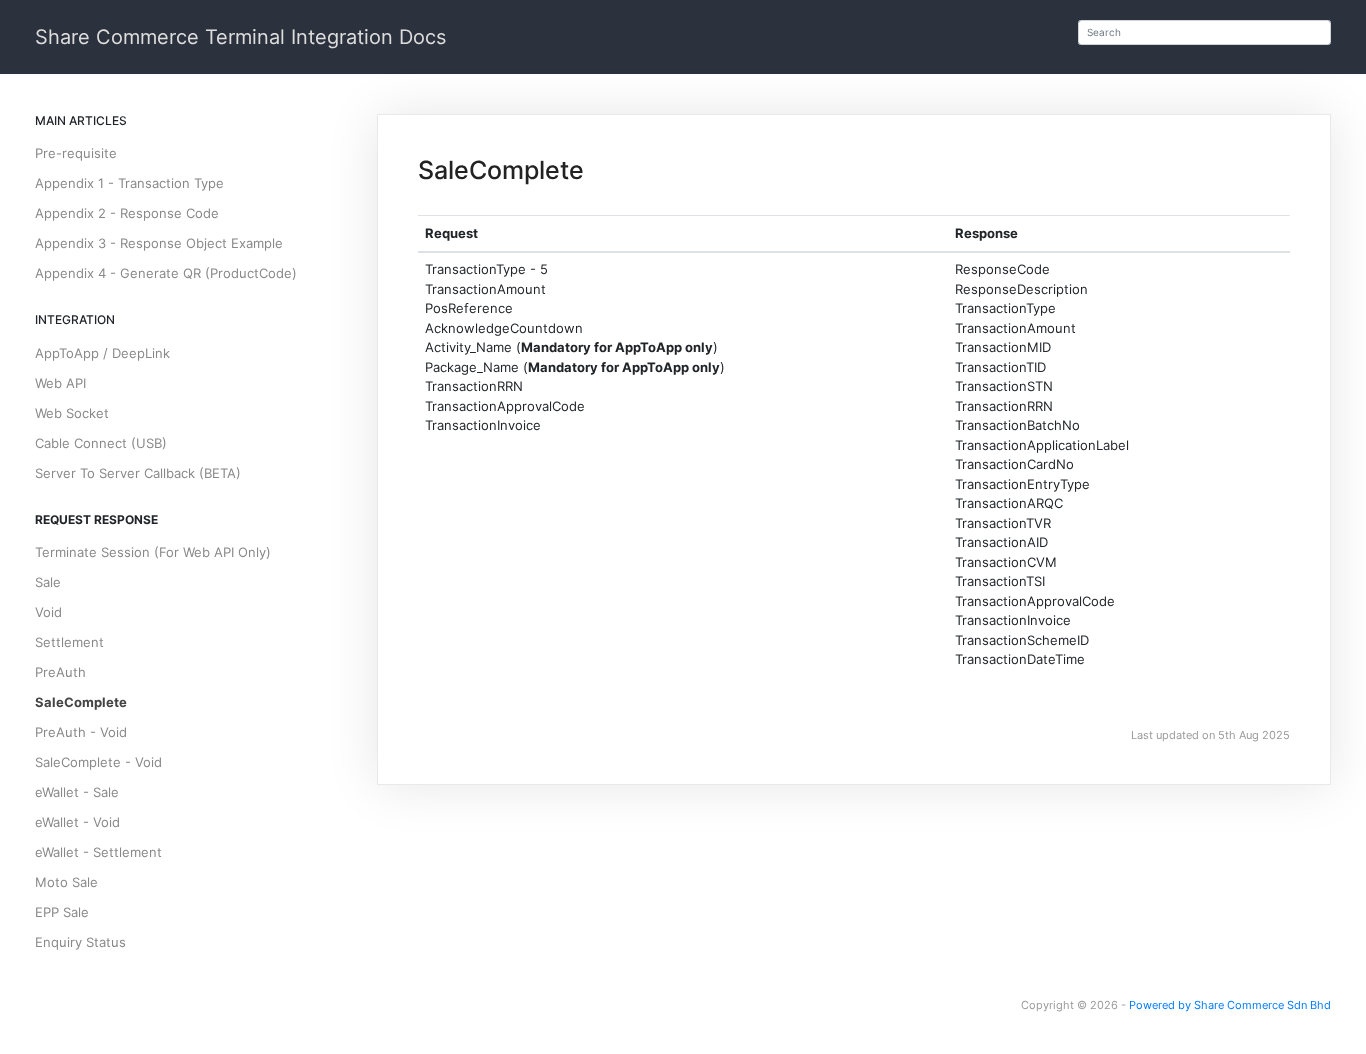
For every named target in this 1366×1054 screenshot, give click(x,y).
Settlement (69, 642)
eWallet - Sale (77, 792)
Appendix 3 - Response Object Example (159, 243)
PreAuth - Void (81, 732)
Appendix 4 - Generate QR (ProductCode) (166, 273)
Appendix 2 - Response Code (127, 213)
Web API (60, 383)
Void (48, 612)
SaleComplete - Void (98, 762)
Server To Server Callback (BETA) (138, 473)
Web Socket (72, 413)
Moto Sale (66, 882)
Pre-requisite (76, 153)
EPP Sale (62, 912)
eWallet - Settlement (98, 852)
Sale (48, 582)
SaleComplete (81, 702)
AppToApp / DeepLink (102, 353)
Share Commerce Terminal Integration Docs (240, 37)
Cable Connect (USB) (101, 443)
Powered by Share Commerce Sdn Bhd (1230, 1005)
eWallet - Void (77, 822)
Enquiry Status (80, 942)
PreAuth (60, 672)
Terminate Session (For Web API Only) (153, 552)
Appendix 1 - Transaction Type (129, 183)
